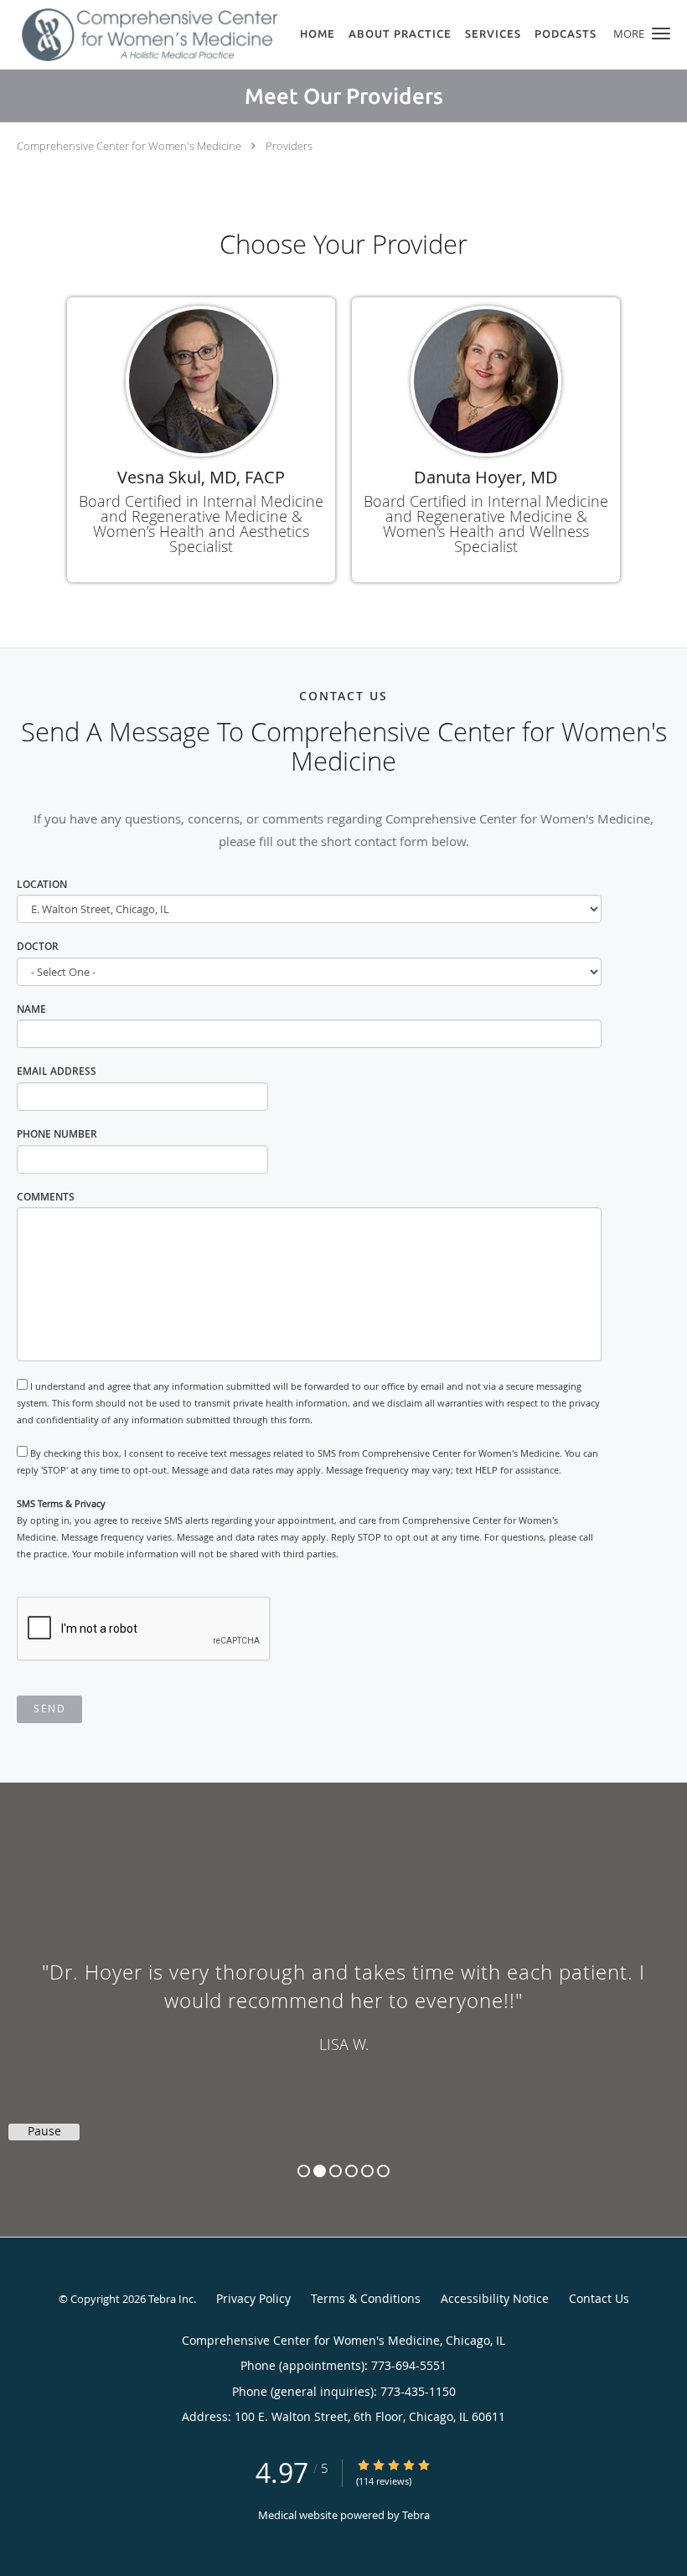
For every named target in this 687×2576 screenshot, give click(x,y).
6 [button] (383, 2171)
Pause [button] (44, 2131)
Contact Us (599, 2298)
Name (31, 1009)
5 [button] (367, 2171)
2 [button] (320, 2171)
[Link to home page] (139, 35)
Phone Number (57, 1134)
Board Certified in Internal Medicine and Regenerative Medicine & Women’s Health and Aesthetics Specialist (201, 524)
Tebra (416, 2515)
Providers (289, 146)
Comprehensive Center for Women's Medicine (129, 146)
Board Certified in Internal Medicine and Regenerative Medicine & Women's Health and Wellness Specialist (486, 524)
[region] (343, 1993)
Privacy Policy (253, 2298)
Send (49, 1709)
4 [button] (351, 2171)
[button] (661, 34)
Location (42, 884)
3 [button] (336, 2171)
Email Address (57, 1071)
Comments (46, 1197)
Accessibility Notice (495, 2298)
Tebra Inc (171, 2299)
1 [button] (304, 2171)
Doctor (38, 946)
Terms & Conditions (366, 2298)
